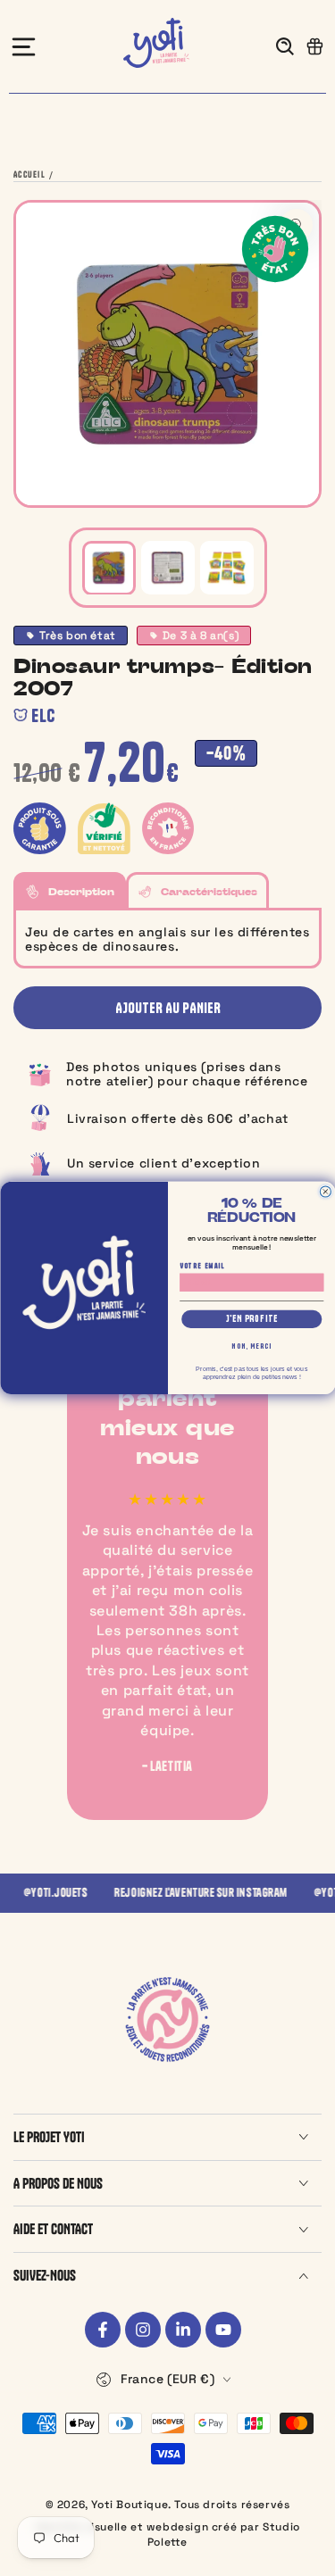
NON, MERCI (251, 1346)
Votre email (202, 1266)
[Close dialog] (325, 1192)
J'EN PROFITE (251, 1319)
